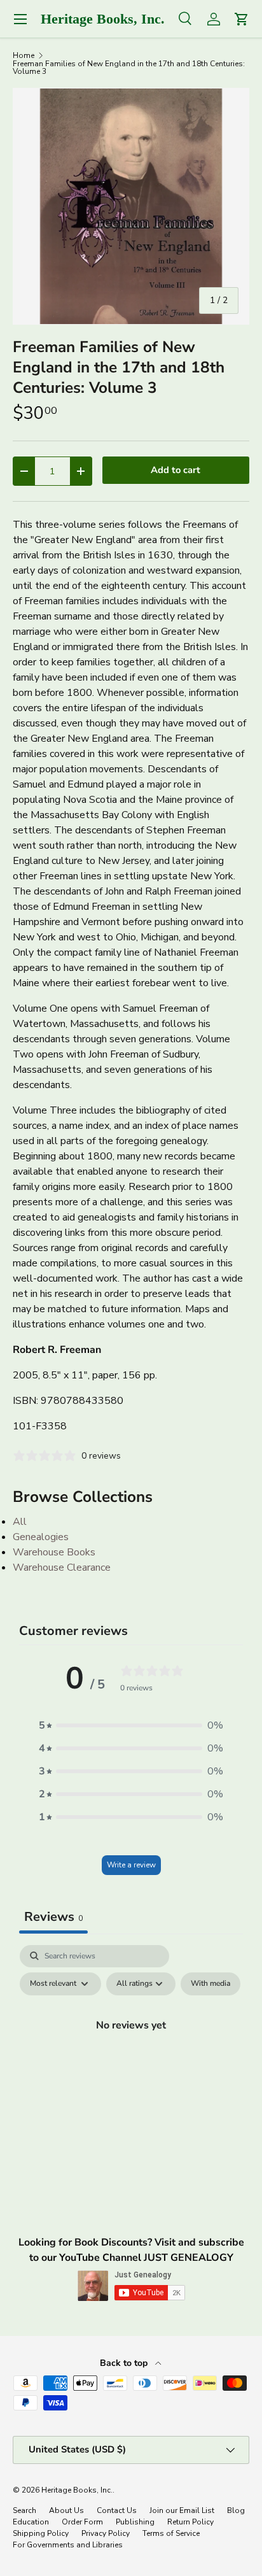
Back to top (125, 2363)
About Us (66, 2510)
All (20, 1522)
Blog (236, 2510)
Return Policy (190, 2522)
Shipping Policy (41, 2533)
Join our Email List (182, 2510)
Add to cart (176, 470)
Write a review (131, 1865)
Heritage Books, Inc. (77, 2490)
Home (24, 55)
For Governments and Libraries (68, 2545)
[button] (131, 1725)
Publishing (135, 2522)
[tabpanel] (131, 2055)
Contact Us (117, 2510)
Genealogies (41, 1537)
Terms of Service (171, 2533)
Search (24, 2510)
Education (31, 2522)
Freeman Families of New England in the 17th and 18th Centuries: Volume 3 (129, 67)
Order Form (82, 2522)
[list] (131, 206)
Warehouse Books (54, 1552)
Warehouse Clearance (62, 1568)
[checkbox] (210, 1984)
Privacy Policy (106, 2533)
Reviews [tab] (53, 1917)
